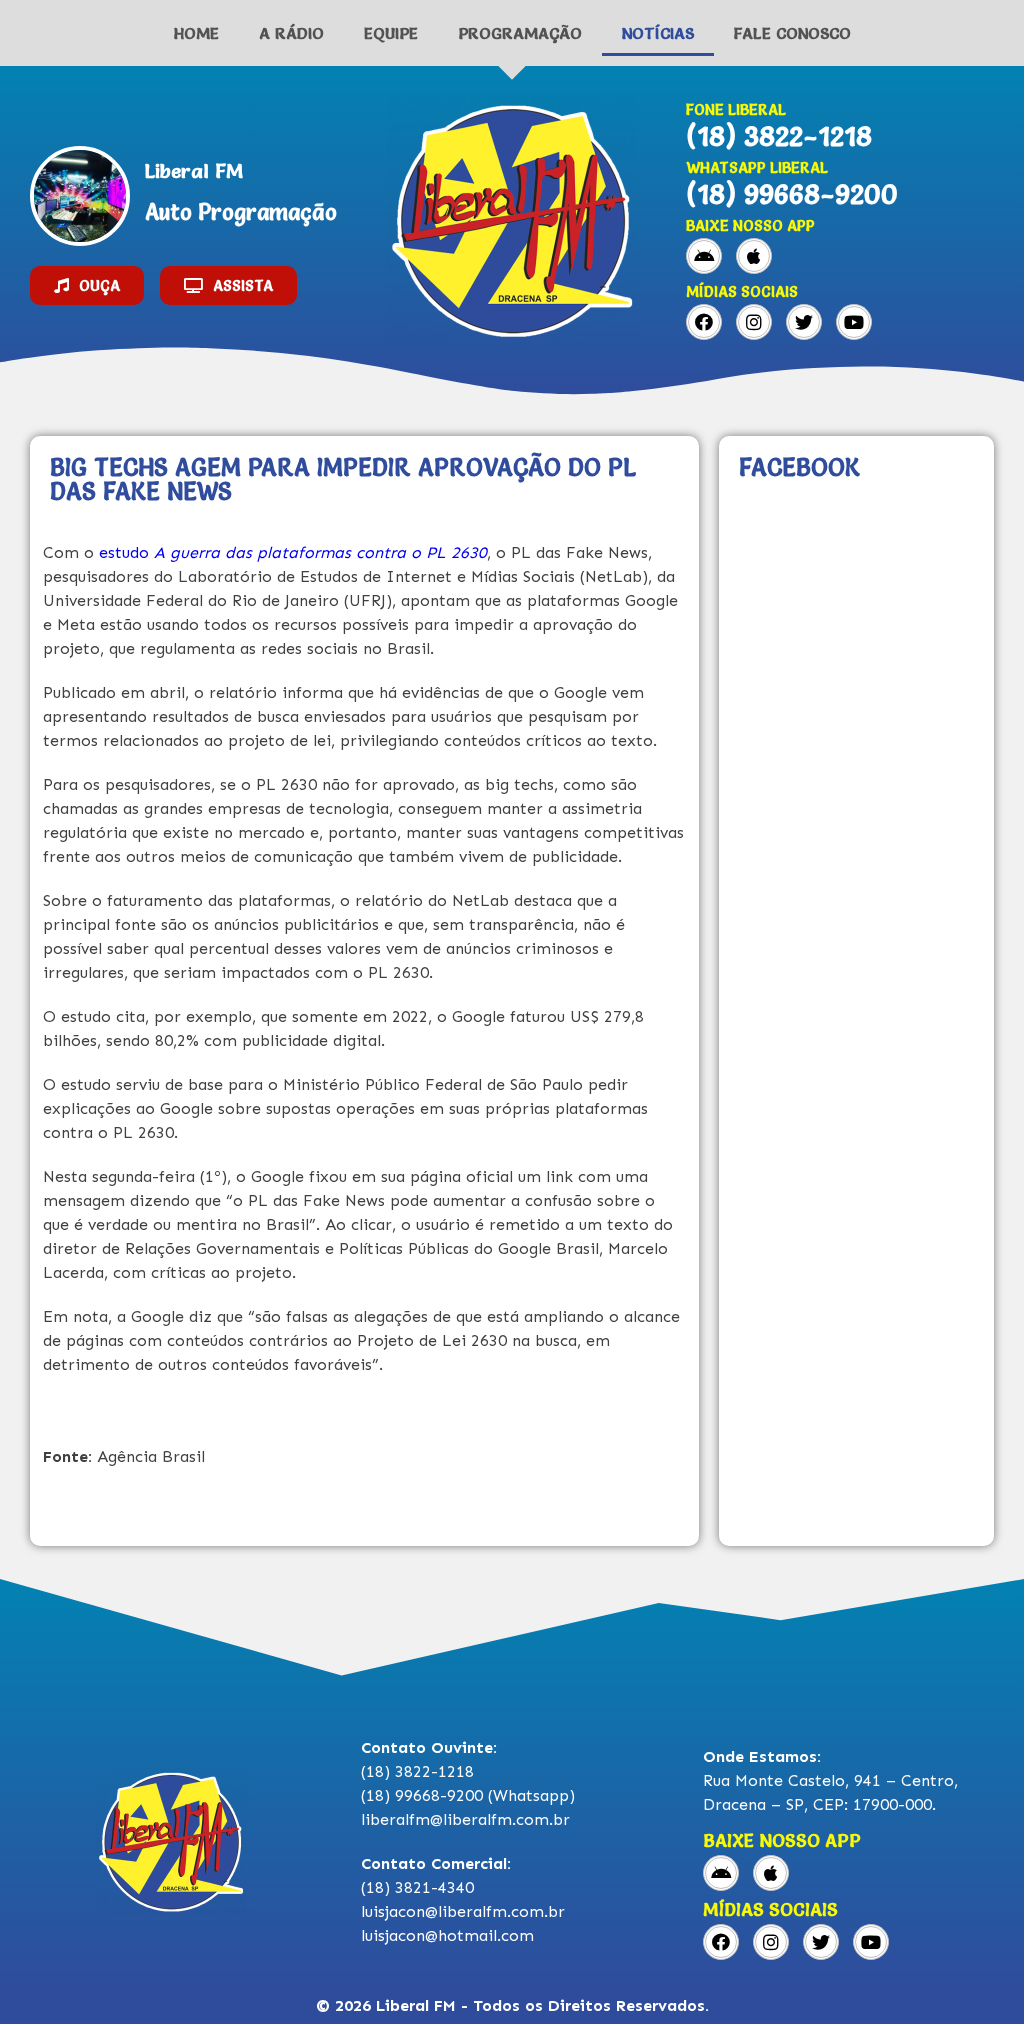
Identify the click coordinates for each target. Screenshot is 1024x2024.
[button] (87, 285)
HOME (196, 33)
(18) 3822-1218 (779, 136)
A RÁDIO (291, 33)
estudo (293, 552)
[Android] (704, 256)
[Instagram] (754, 322)
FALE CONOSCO (792, 33)
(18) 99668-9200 (792, 194)
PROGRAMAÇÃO (520, 33)
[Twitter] (804, 322)
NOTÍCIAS (658, 33)
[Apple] (754, 256)
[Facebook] (704, 322)
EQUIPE (391, 33)
